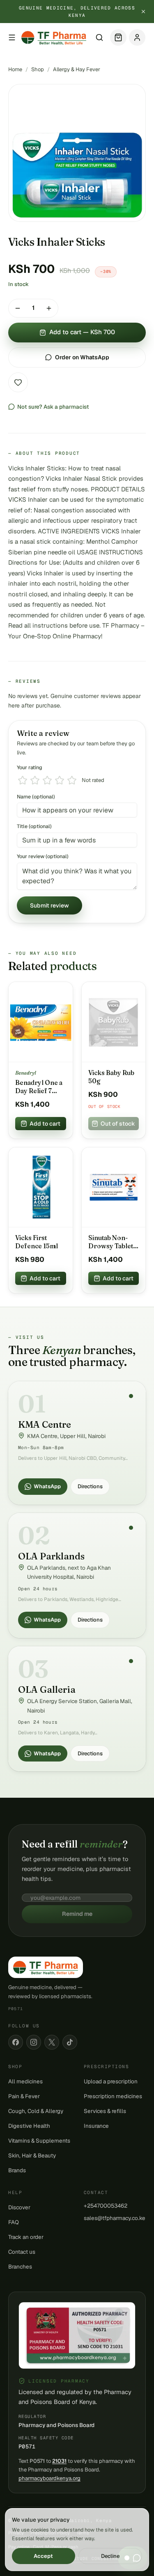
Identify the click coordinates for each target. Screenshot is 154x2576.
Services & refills (105, 2111)
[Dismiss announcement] (143, 12)
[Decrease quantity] (18, 308)
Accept (43, 2556)
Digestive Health (29, 2126)
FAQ (14, 2222)
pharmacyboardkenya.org (49, 2478)
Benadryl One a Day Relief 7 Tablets (39, 1087)
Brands (17, 2170)
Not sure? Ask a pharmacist (53, 407)
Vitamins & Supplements (39, 2141)
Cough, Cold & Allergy (36, 2111)
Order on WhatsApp (82, 357)
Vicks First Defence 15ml (37, 1242)
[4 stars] (60, 780)
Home (15, 69)
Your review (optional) (43, 856)
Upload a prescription (111, 2081)
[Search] (99, 37)
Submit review (49, 905)
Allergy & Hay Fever (77, 69)
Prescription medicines (113, 2096)
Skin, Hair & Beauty (32, 2155)
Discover (19, 2207)
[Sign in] (137, 37)
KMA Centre (45, 1424)
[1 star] (23, 780)
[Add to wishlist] (18, 382)
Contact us (22, 2252)
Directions (90, 1486)
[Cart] (118, 37)
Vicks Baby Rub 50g (111, 1077)
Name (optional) (36, 797)
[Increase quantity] (49, 308)
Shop (38, 69)
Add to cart (45, 1124)
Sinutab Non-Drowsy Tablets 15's (112, 1242)
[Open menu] (12, 37)
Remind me (77, 1914)
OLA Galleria (47, 1689)
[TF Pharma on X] (52, 2042)
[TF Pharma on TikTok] (70, 2042)
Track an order (26, 2237)
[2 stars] (35, 780)
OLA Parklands (51, 1556)
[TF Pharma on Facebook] (16, 2042)
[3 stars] (47, 780)
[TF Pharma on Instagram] (34, 2042)
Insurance (96, 2126)
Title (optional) (34, 826)
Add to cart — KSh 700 (82, 332)
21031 (59, 2461)
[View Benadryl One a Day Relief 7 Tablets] (41, 1022)
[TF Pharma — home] (54, 37)
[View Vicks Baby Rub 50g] (114, 1022)
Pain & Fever (24, 2096)
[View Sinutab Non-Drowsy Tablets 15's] (114, 1187)
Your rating (30, 767)
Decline (110, 2556)
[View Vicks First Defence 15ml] (41, 1187)
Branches (20, 2267)
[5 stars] (72, 780)
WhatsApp (47, 1486)
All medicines (25, 2081)
